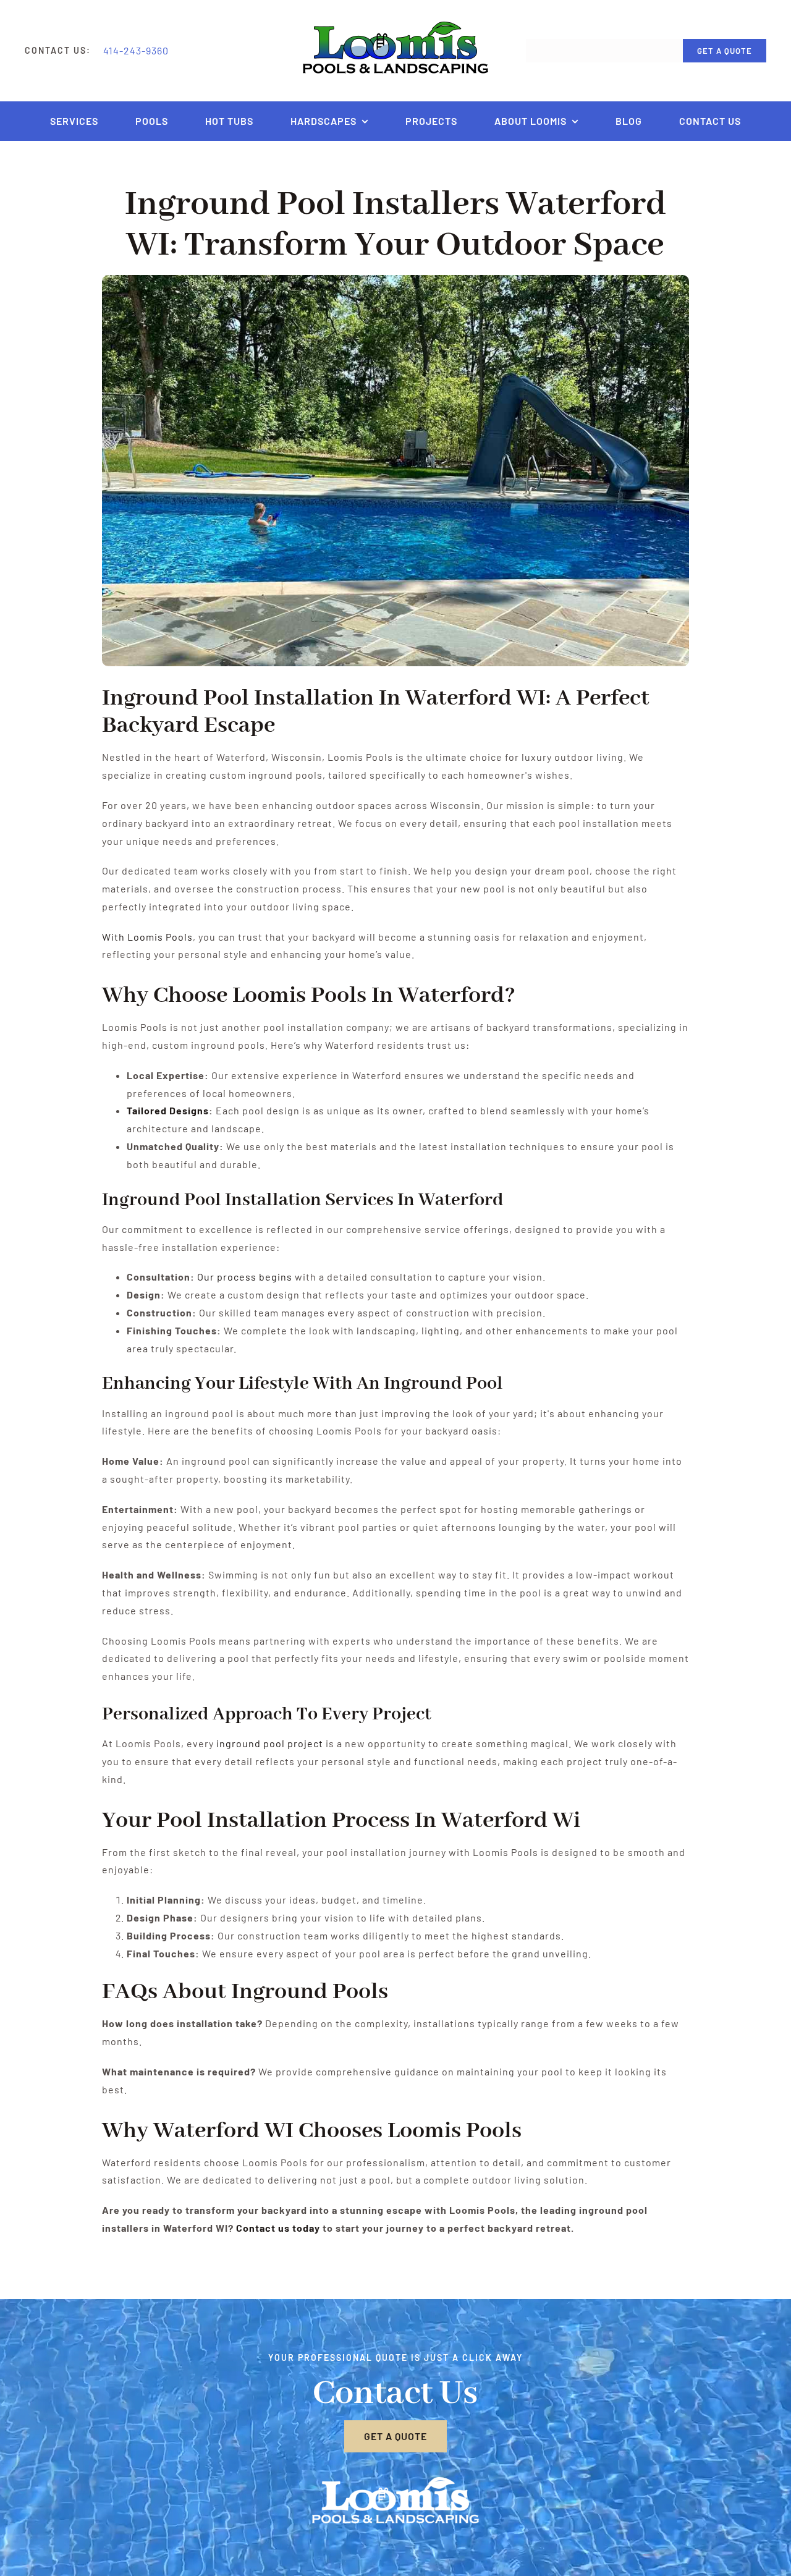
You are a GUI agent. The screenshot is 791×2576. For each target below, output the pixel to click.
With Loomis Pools (147, 937)
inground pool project (270, 1743)
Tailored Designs (168, 1110)
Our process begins (245, 1277)
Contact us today (278, 2228)
